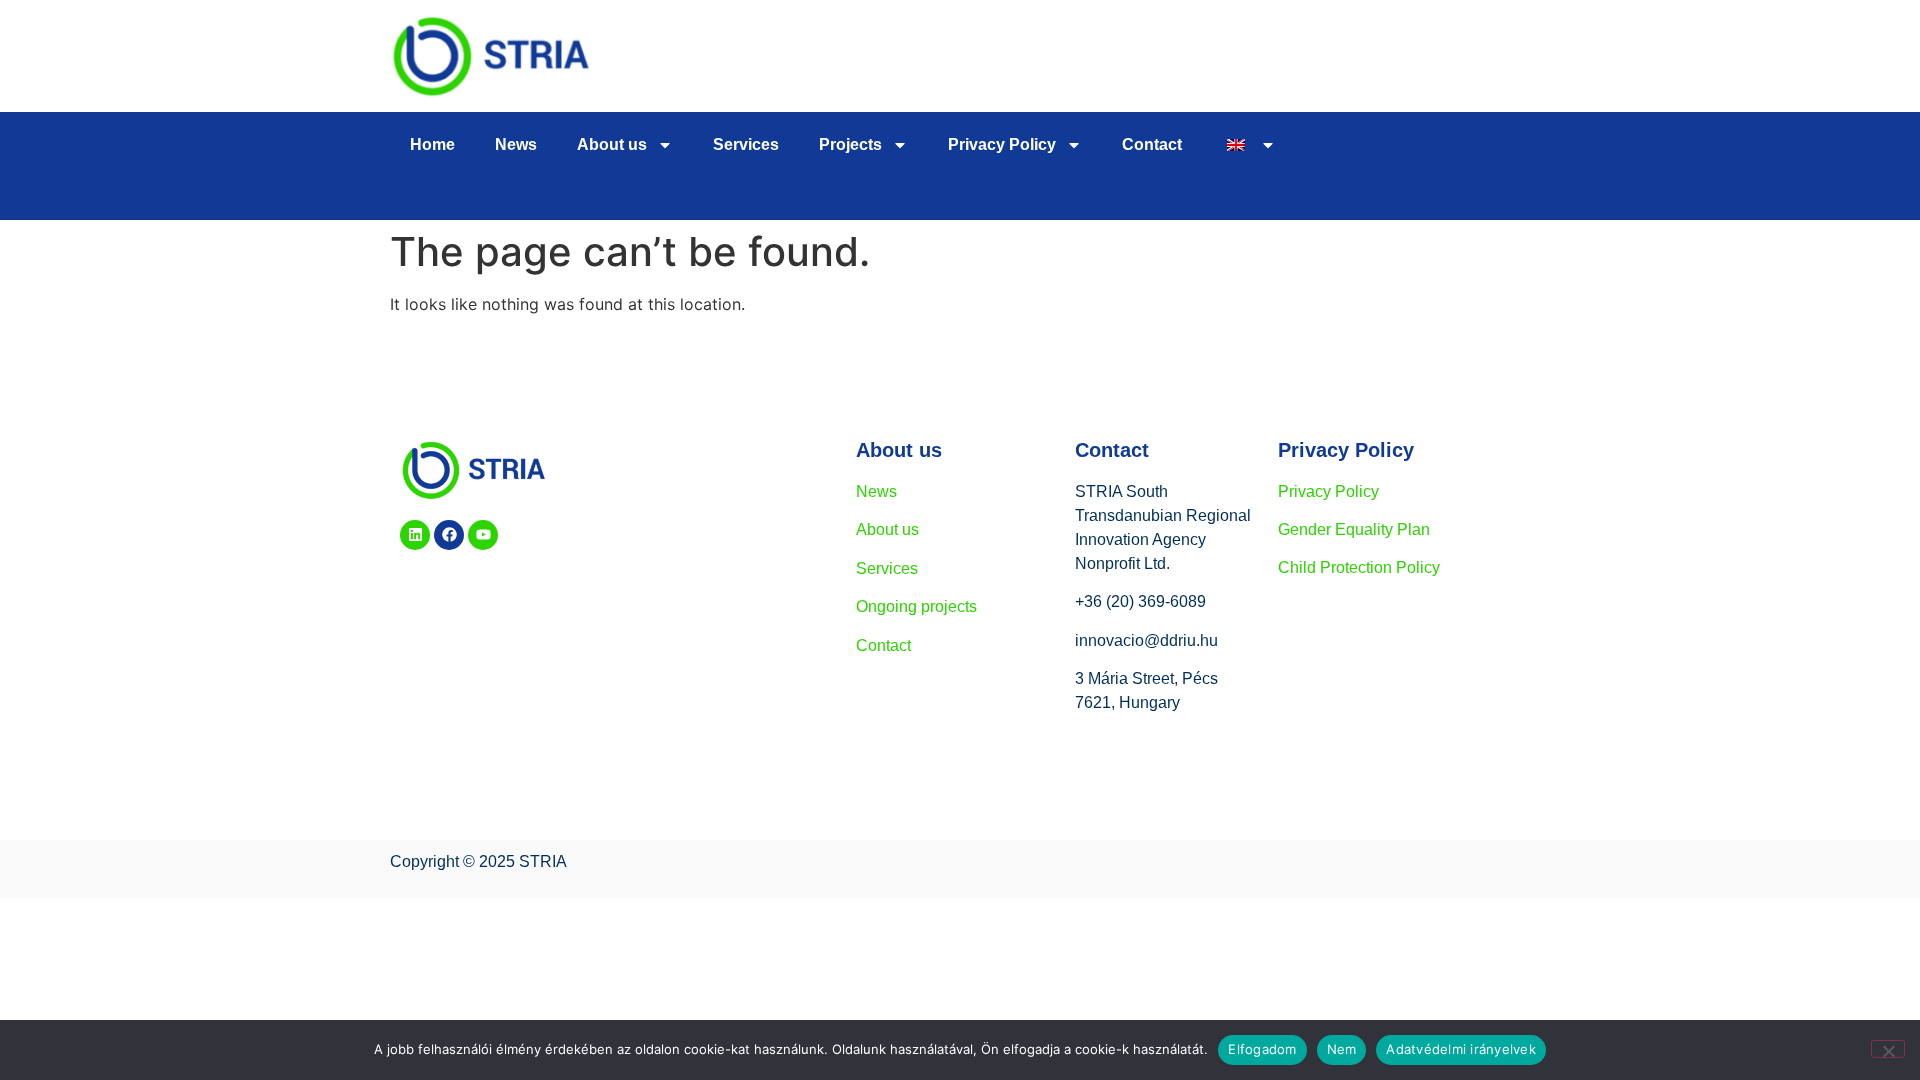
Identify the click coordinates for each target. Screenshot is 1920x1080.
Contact (1152, 144)
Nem (1342, 1049)
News (516, 144)
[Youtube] (483, 535)
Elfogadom (1262, 1049)
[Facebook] (449, 535)
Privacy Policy (1328, 491)
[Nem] (1888, 1049)
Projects (850, 144)
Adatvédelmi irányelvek (1461, 1049)
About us (612, 144)
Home (432, 144)
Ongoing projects (916, 606)
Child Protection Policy (1359, 567)
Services (746, 144)
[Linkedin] (415, 535)
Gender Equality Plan (1354, 529)
